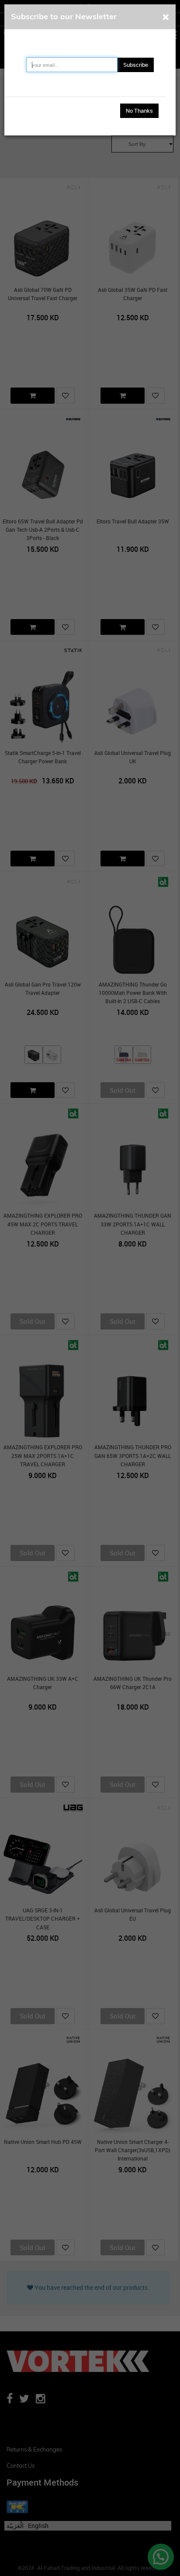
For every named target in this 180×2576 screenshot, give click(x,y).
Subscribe (136, 65)
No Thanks (139, 111)
